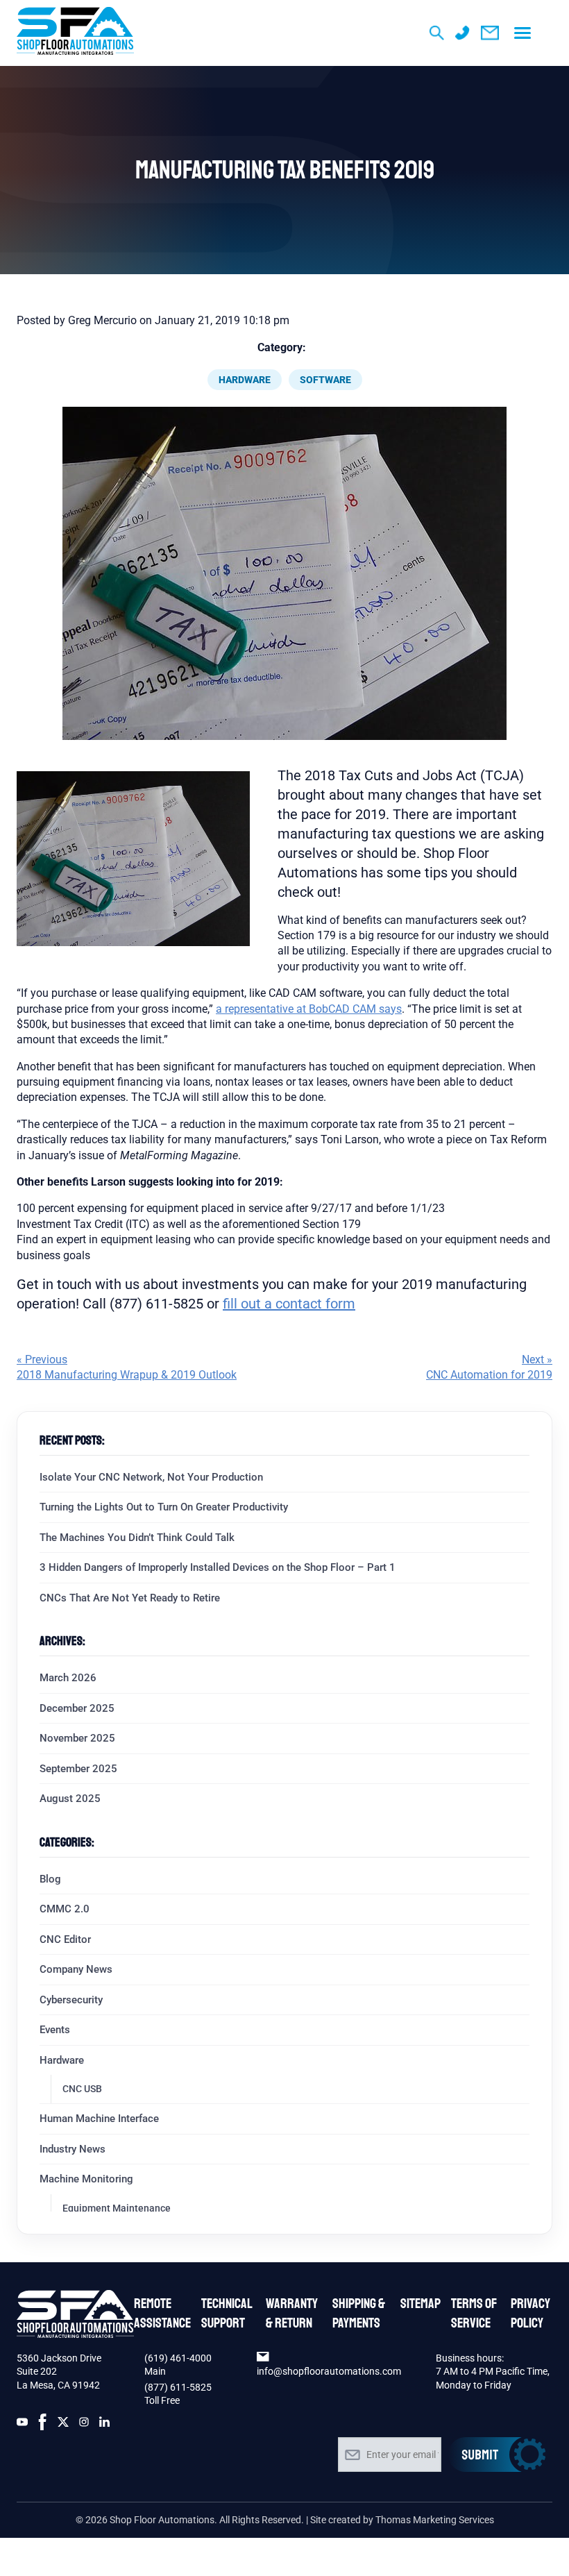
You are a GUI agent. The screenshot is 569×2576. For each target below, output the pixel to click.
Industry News (73, 2149)
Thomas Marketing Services (435, 2520)
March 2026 (68, 1678)
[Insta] (84, 2425)
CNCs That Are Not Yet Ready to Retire (130, 1598)
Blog (50, 1879)
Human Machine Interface (99, 2119)
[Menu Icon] (523, 33)
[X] (63, 2425)
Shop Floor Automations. (163, 2520)
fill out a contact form (289, 1304)
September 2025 (78, 1769)
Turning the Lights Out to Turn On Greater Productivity (164, 1507)
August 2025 (70, 1799)
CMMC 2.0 (65, 1909)
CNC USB (82, 2089)
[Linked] (105, 2425)
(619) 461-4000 (178, 2358)
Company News (76, 1969)
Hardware (245, 380)
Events (55, 2030)
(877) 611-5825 (178, 2387)
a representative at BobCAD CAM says (309, 1009)
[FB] (43, 2425)
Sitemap (421, 2304)
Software (325, 380)
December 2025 (77, 1708)
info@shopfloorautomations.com (329, 2371)
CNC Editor (65, 1939)
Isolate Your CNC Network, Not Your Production (151, 1477)
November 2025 (77, 1738)
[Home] (75, 33)
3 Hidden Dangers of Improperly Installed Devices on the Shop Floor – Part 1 (218, 1567)
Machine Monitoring (86, 2179)
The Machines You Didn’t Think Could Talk (137, 1538)
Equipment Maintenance (117, 2208)
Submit (497, 2455)
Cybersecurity (71, 2000)
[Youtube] (22, 2425)
